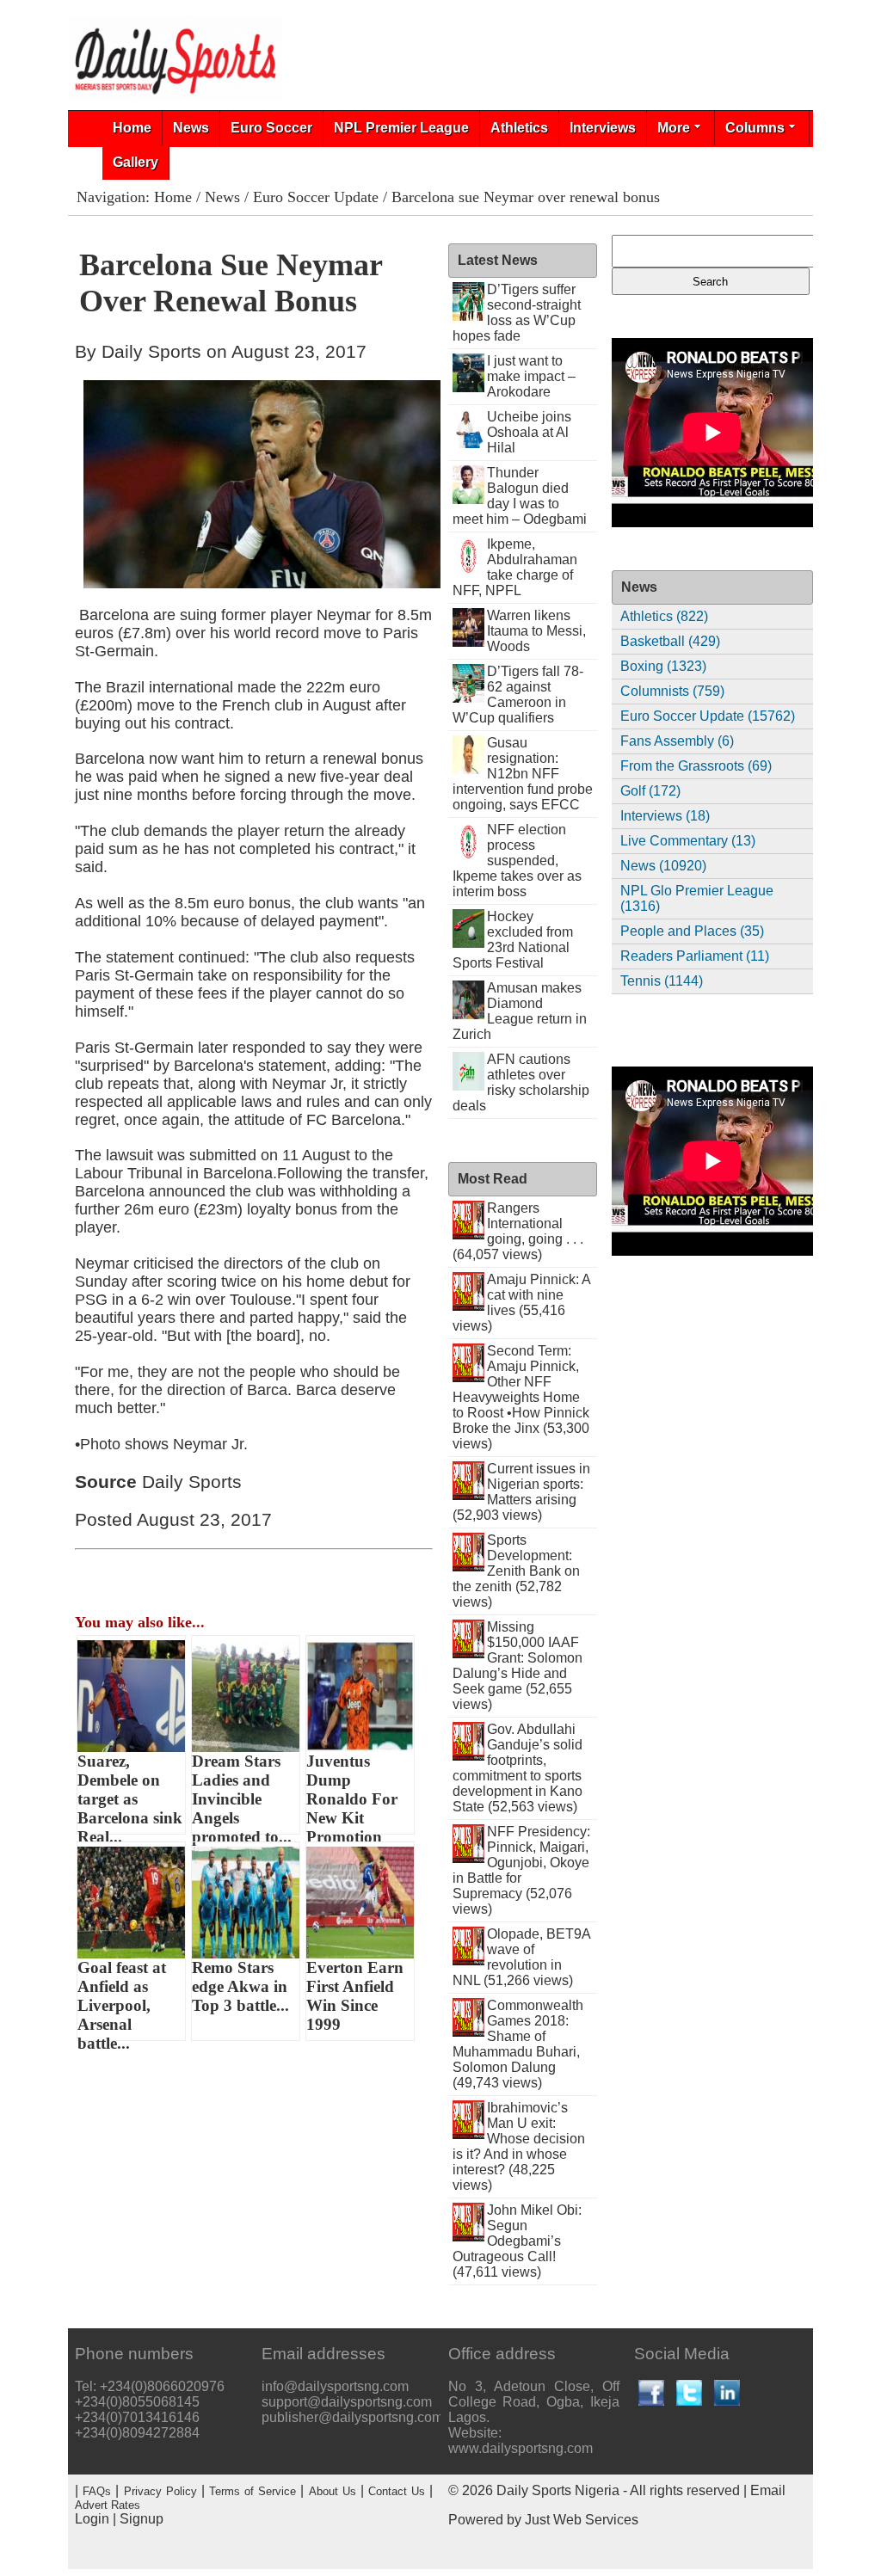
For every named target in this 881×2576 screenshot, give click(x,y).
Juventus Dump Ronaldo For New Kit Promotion (352, 1793)
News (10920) (663, 866)
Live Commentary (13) (688, 841)
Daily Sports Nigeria (558, 2490)
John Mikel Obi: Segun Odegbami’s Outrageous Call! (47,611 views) (518, 2241)
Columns (755, 128)
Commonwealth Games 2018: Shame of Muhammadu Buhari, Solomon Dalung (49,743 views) (518, 2044)
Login (92, 2519)
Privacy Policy (160, 2491)
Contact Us (397, 2491)
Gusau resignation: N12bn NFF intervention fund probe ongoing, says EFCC (523, 774)
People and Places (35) (692, 931)
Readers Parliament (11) (695, 956)
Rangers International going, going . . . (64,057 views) (518, 1231)
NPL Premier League (401, 128)
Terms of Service (253, 2491)
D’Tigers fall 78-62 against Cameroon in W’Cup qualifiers (518, 695)
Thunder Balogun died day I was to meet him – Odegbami (520, 496)
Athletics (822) (664, 616)
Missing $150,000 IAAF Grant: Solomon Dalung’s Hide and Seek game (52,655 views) (518, 1666)
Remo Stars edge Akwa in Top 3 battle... (240, 1986)
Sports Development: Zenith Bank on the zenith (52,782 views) (517, 1571)
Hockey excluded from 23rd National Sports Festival (513, 940)
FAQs (97, 2491)
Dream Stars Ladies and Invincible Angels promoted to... (242, 1793)
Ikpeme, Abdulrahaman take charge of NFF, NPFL (515, 567)
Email (768, 2490)
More (674, 128)
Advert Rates (108, 2505)
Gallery (136, 162)
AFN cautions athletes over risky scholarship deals (521, 1082)
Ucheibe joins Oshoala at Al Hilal (529, 432)
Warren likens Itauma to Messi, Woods (536, 631)
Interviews (603, 128)
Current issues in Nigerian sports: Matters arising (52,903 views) (522, 1492)
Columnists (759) (672, 691)
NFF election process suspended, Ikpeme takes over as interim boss (517, 861)
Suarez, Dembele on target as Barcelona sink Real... (130, 1793)
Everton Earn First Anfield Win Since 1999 (355, 1996)
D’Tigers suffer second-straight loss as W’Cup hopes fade (517, 313)
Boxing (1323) (663, 666)
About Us (333, 2491)
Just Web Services (582, 2520)
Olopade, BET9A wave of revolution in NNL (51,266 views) (522, 1957)
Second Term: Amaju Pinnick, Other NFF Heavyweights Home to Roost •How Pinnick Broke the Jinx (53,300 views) (521, 1397)
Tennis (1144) (662, 981)
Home (132, 128)
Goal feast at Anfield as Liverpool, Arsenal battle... (122, 2000)
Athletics (519, 128)
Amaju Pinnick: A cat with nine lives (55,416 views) (522, 1303)
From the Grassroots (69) (696, 766)
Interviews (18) (665, 816)
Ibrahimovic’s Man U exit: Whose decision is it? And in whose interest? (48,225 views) (519, 2146)
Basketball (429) (670, 641)
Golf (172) (650, 791)
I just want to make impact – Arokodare (531, 376)
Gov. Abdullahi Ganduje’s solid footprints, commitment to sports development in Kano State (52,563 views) (518, 1768)
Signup (142, 2519)
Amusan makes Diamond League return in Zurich (520, 1011)
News (191, 128)
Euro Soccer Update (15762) (708, 716)
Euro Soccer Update (316, 197)
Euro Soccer (271, 128)
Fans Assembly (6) (677, 741)
